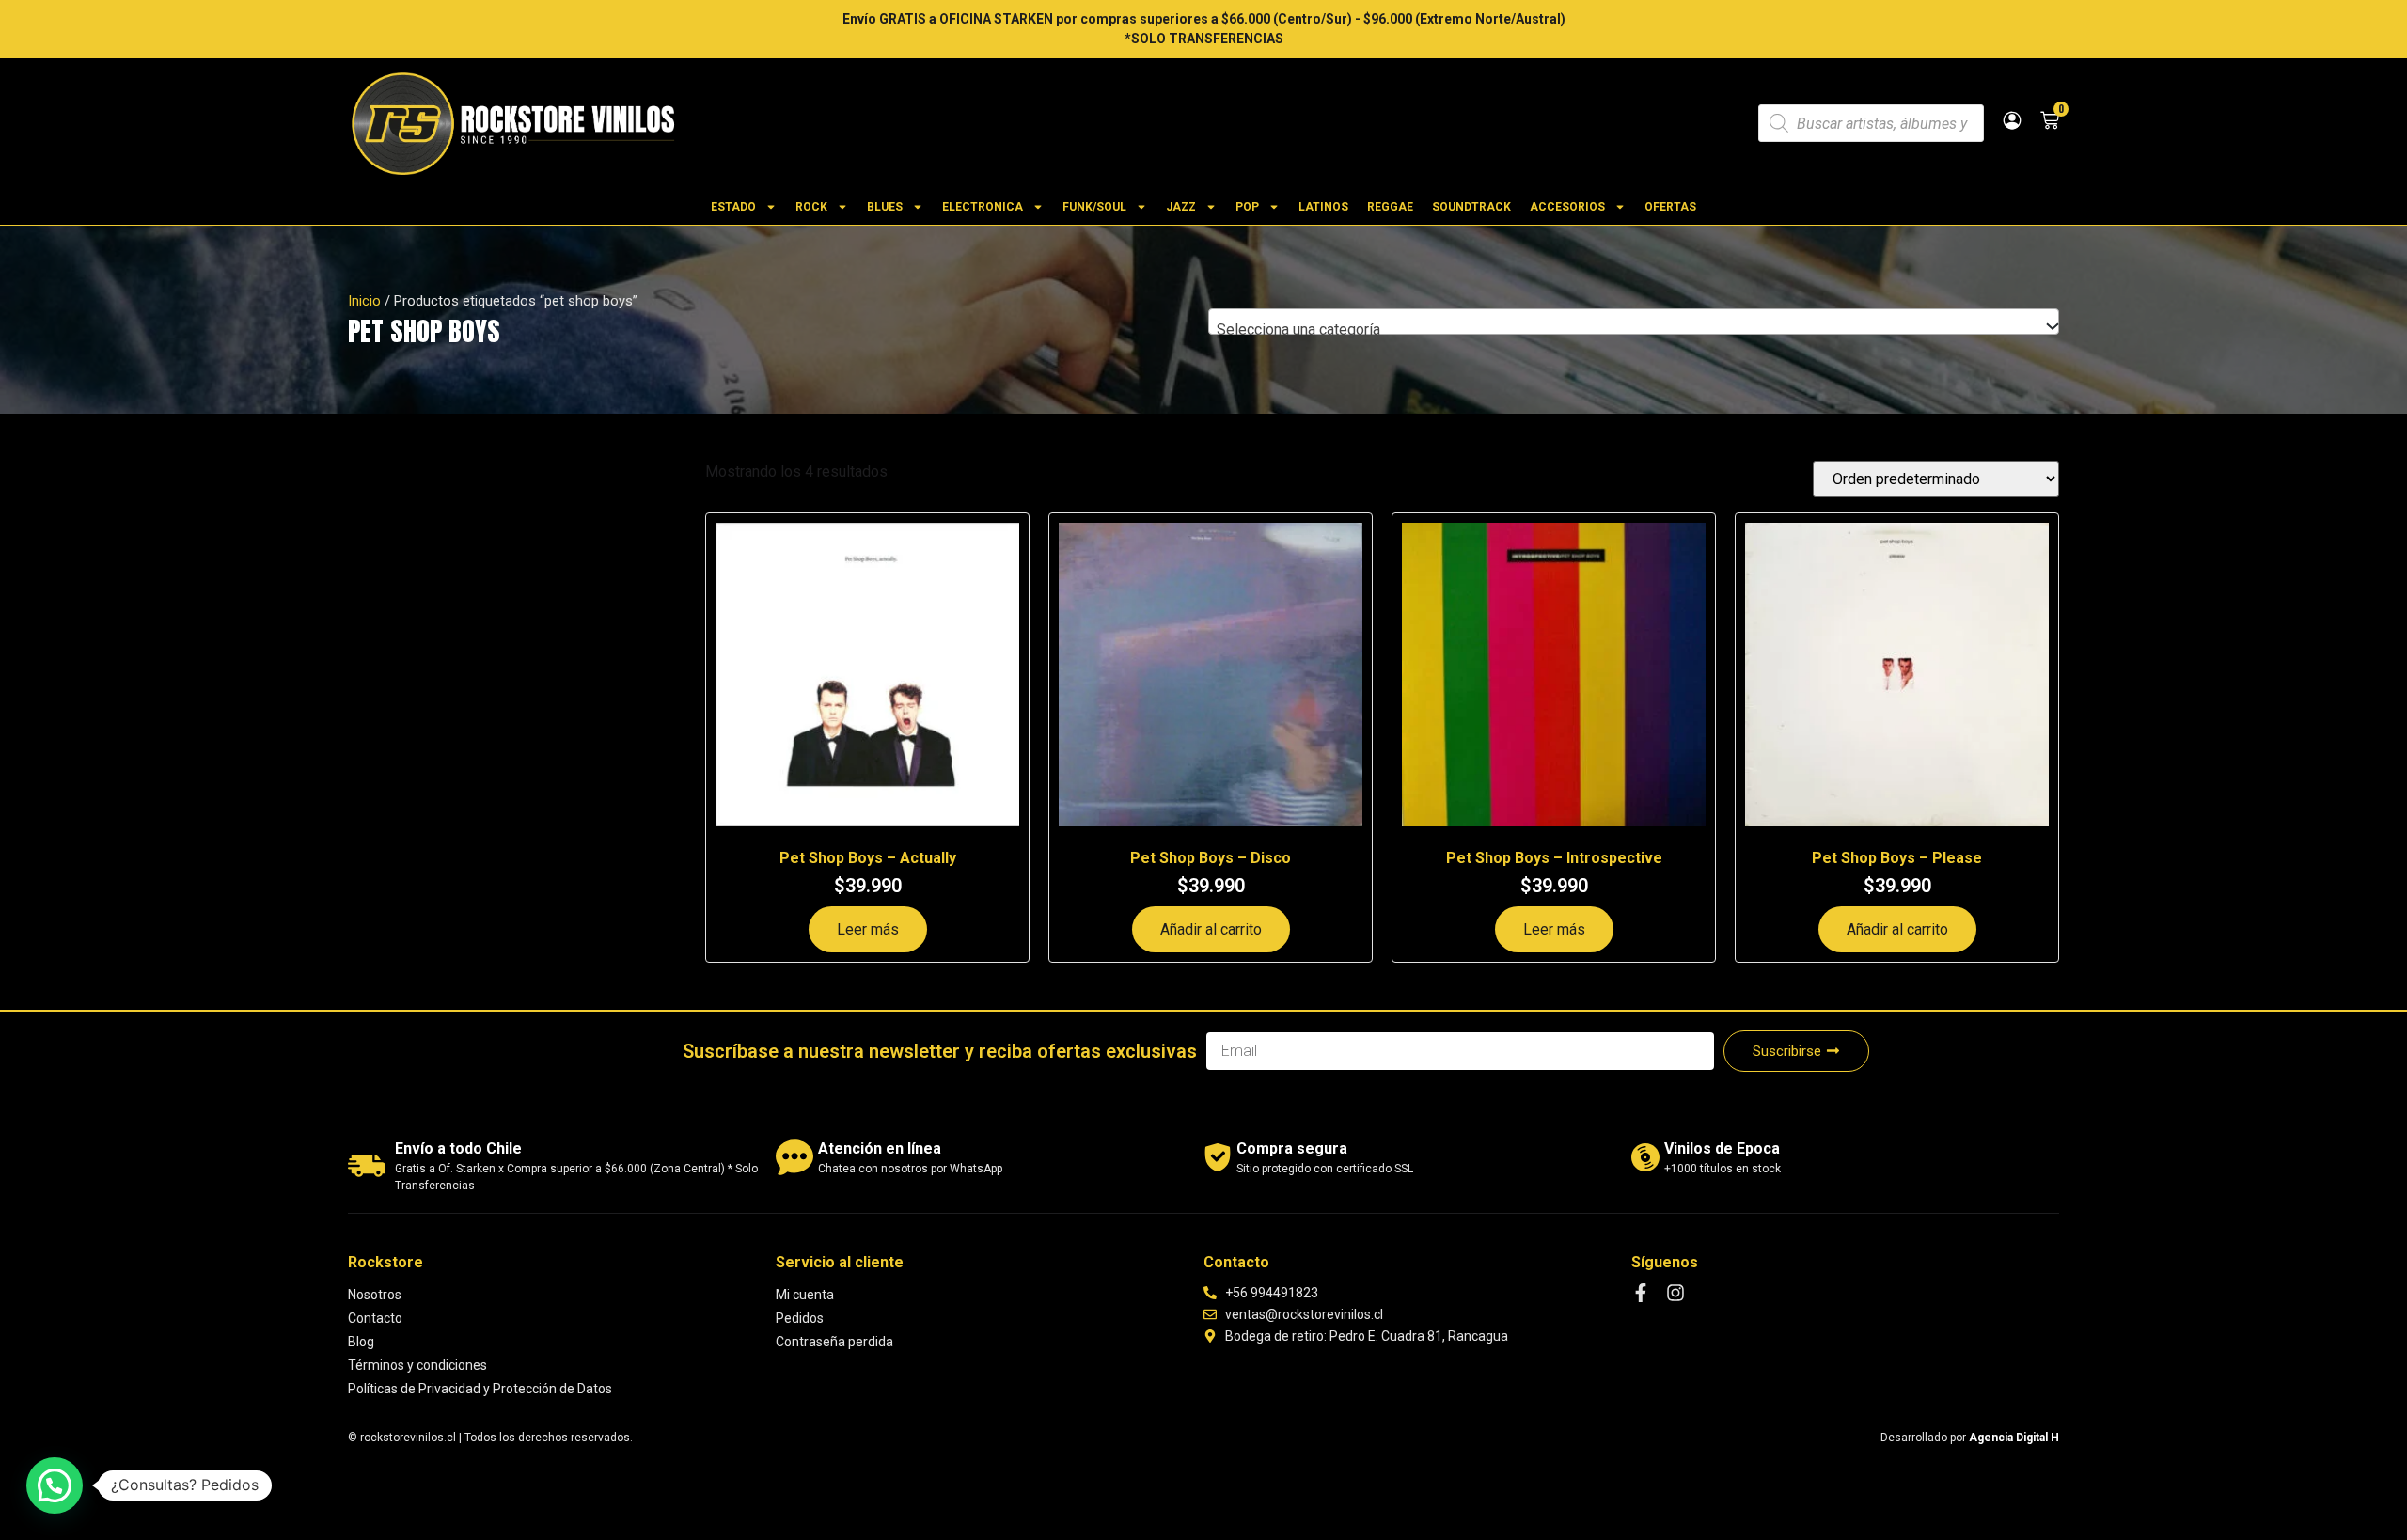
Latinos (1323, 207)
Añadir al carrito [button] (1211, 929)
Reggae (1390, 207)
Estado (733, 207)
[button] (55, 1485)
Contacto (375, 1318)
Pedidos (800, 1318)
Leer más (868, 929)
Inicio (364, 301)
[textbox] (1634, 330)
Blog (361, 1342)
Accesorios (1567, 207)
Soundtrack (1471, 207)
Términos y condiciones (417, 1365)
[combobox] (1634, 322)
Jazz (1181, 207)
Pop (1247, 207)
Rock (811, 207)
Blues (885, 207)
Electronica (983, 207)
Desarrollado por (1970, 1438)
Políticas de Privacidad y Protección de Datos (480, 1389)
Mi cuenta (805, 1295)
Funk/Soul (1094, 207)
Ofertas (1670, 207)
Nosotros (375, 1295)
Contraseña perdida (834, 1342)
